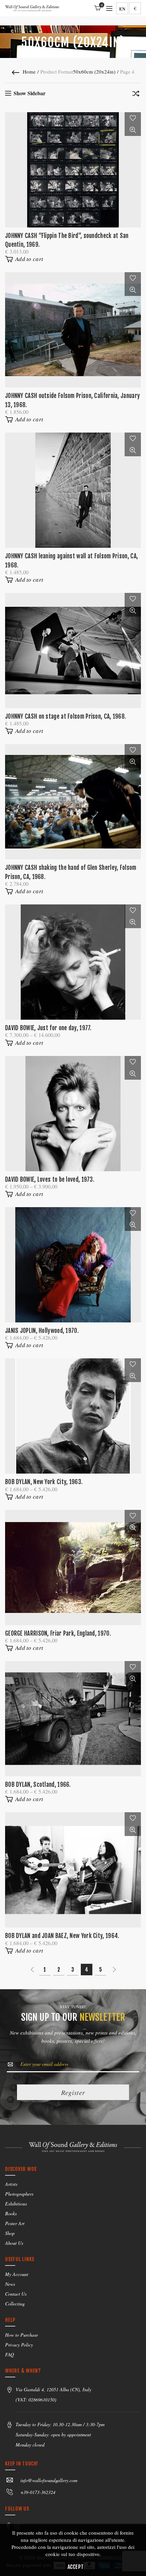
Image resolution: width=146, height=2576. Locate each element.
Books (11, 2213)
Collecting (15, 2304)
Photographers (19, 2194)
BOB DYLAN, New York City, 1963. (44, 1482)
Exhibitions (16, 2204)
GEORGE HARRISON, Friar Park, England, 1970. (58, 1633)
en (122, 9)
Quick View (133, 130)
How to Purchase (22, 2335)
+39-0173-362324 (38, 2492)
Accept (76, 2567)
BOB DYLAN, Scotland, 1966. (38, 1785)
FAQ (10, 2354)
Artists (11, 2184)
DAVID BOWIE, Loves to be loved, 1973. (50, 1180)
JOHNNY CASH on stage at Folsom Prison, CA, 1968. (66, 716)
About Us (14, 2243)
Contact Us (16, 2294)
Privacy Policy (19, 2345)
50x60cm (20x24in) (94, 72)
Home (29, 72)
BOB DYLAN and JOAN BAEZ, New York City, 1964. (62, 1936)
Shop (10, 2233)
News (10, 2284)
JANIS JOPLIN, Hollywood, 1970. (42, 1331)
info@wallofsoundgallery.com (49, 2480)
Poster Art (15, 2223)
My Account (17, 2274)
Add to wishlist (133, 118)
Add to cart (29, 259)
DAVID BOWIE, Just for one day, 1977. (48, 1028)
